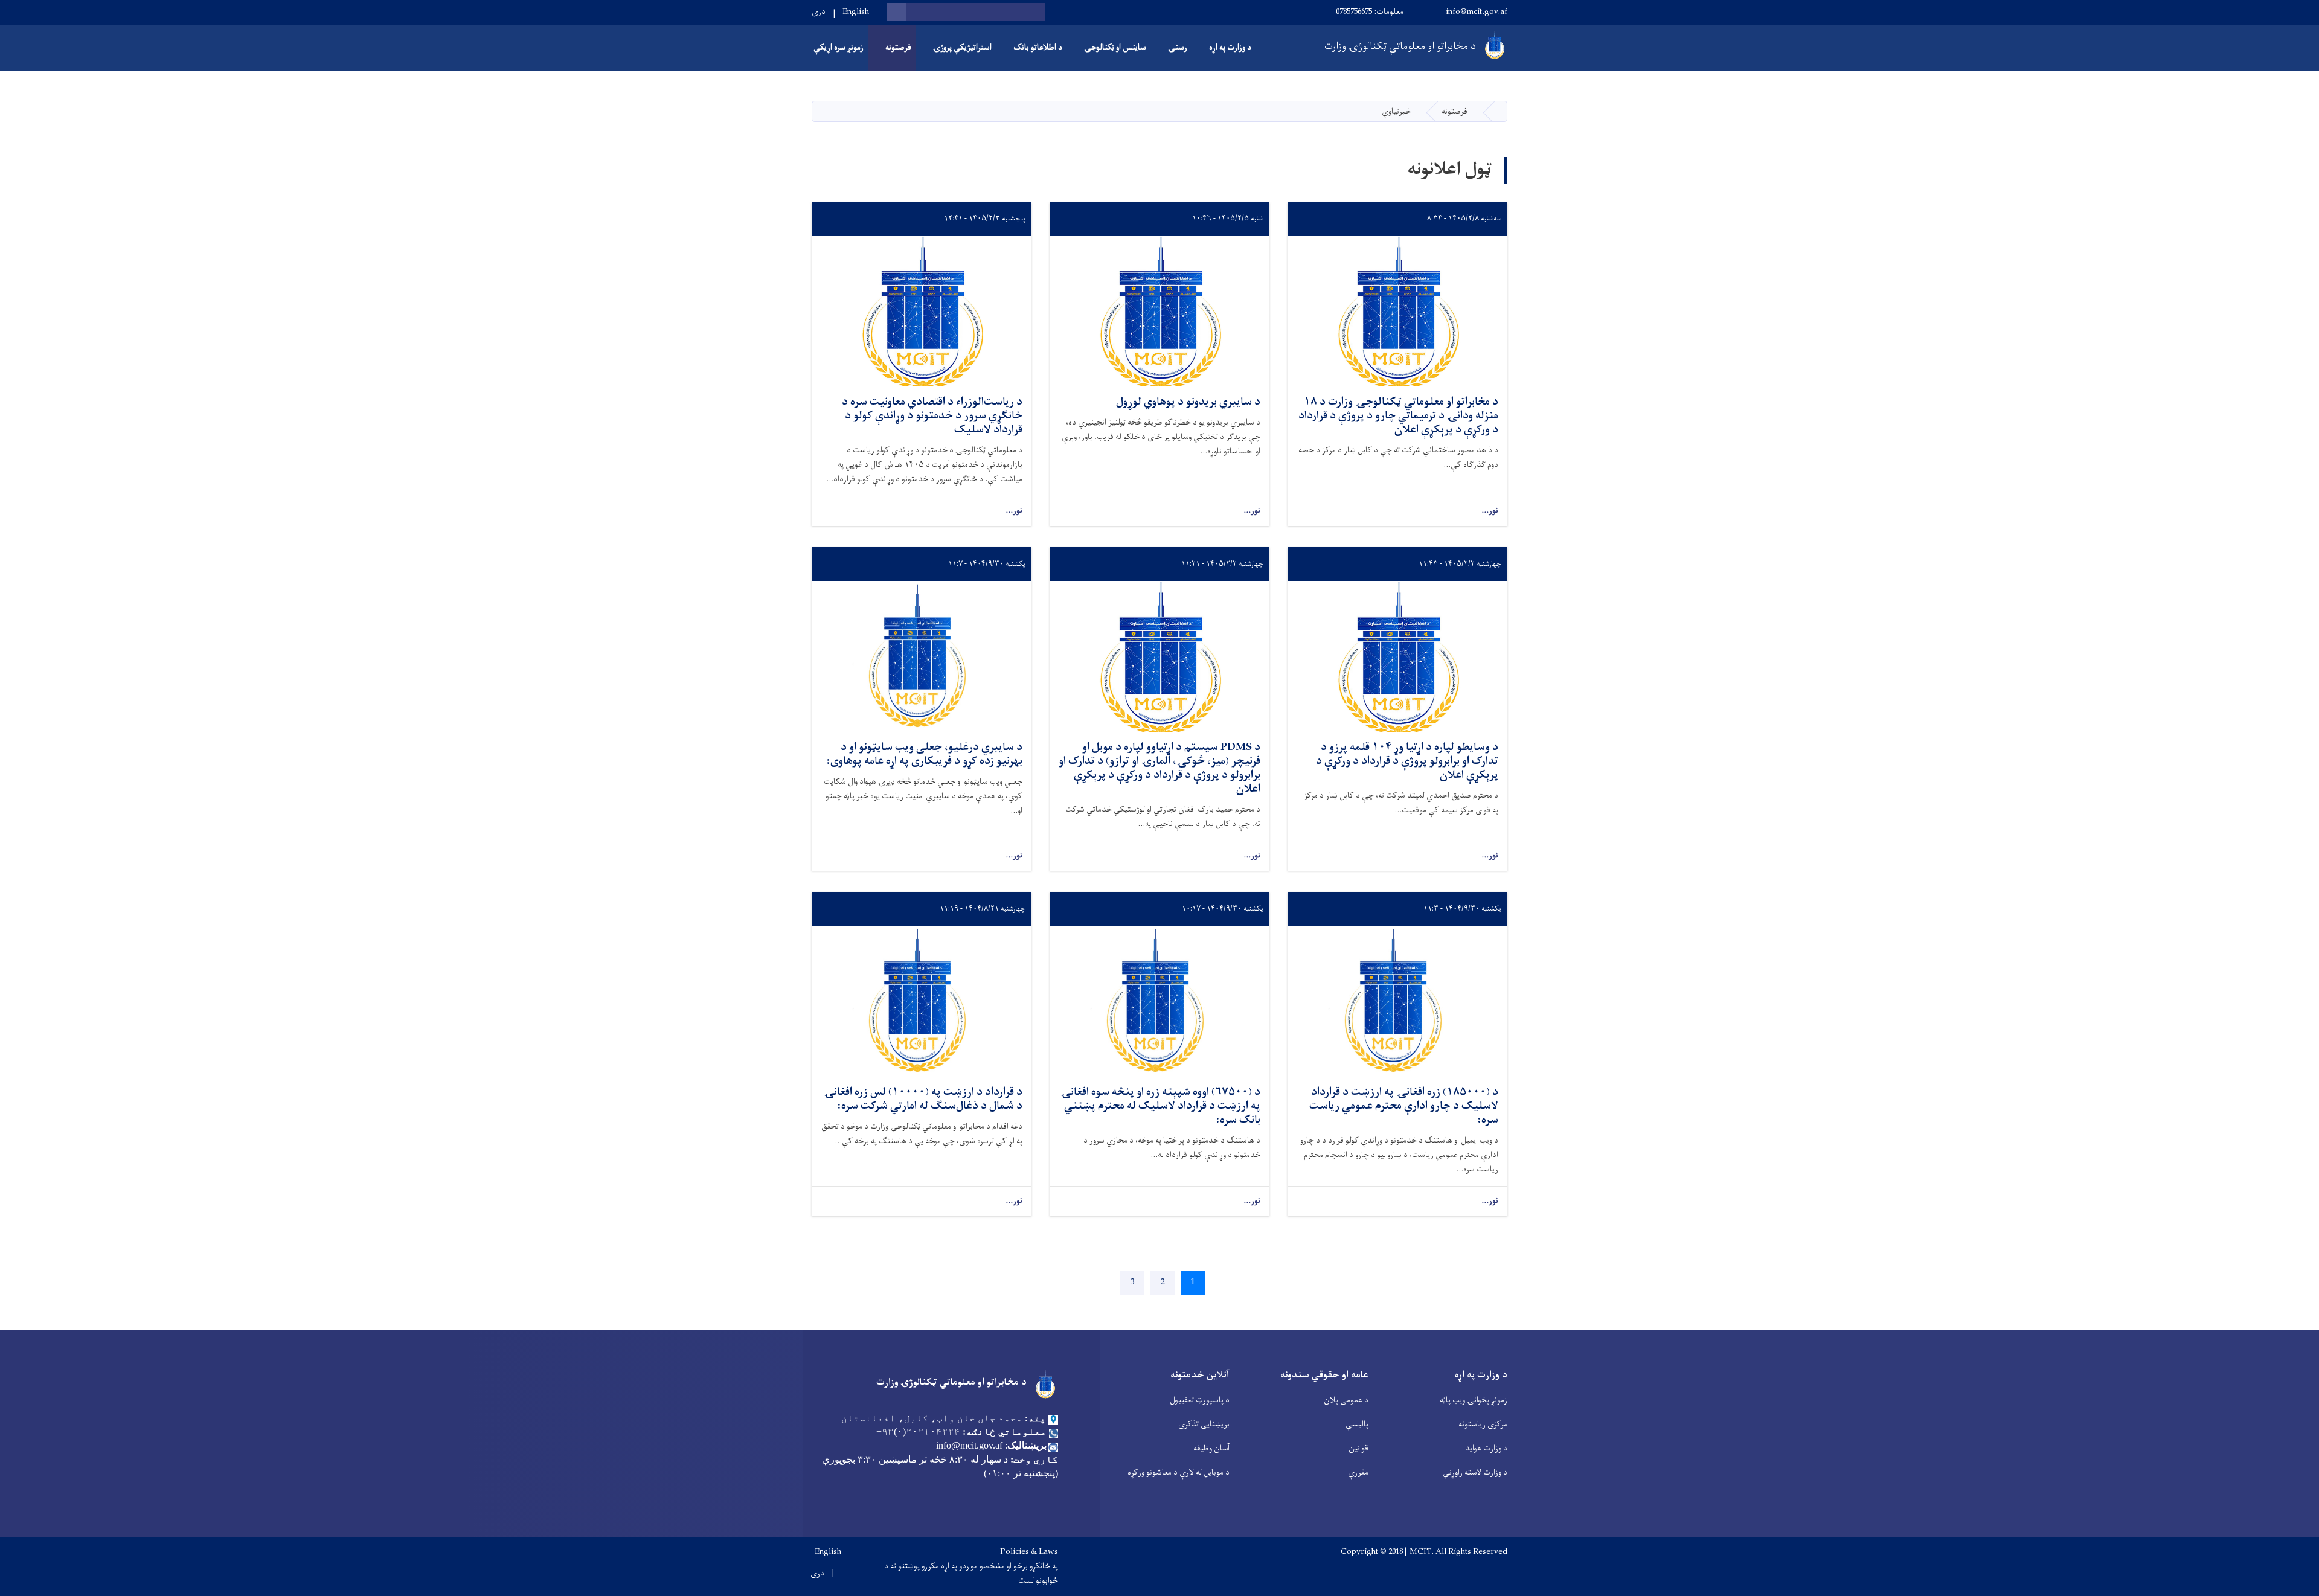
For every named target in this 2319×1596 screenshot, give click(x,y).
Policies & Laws (1029, 1552)
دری (819, 12)
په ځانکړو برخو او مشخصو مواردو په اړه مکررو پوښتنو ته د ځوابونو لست (971, 1574)
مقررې (1358, 1473)
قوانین (1358, 1448)
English (856, 12)
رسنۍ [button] (1178, 47)
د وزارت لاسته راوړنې (1475, 1473)
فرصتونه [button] (898, 47)
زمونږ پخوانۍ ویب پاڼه (1474, 1400)
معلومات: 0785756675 (1370, 12)
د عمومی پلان (1346, 1400)
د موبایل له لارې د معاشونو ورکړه (1179, 1473)
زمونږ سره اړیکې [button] (839, 47)
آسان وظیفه (1211, 1448)
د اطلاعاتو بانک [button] (1038, 47)
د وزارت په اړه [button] (1230, 47)
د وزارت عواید (1486, 1448)
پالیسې (1357, 1424)
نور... (1490, 511)
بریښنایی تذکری (1204, 1424)
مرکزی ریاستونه (1483, 1424)
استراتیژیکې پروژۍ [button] (962, 47)
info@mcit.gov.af (1477, 12)
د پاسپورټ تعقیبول (1200, 1400)
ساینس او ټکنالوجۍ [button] (1115, 47)
